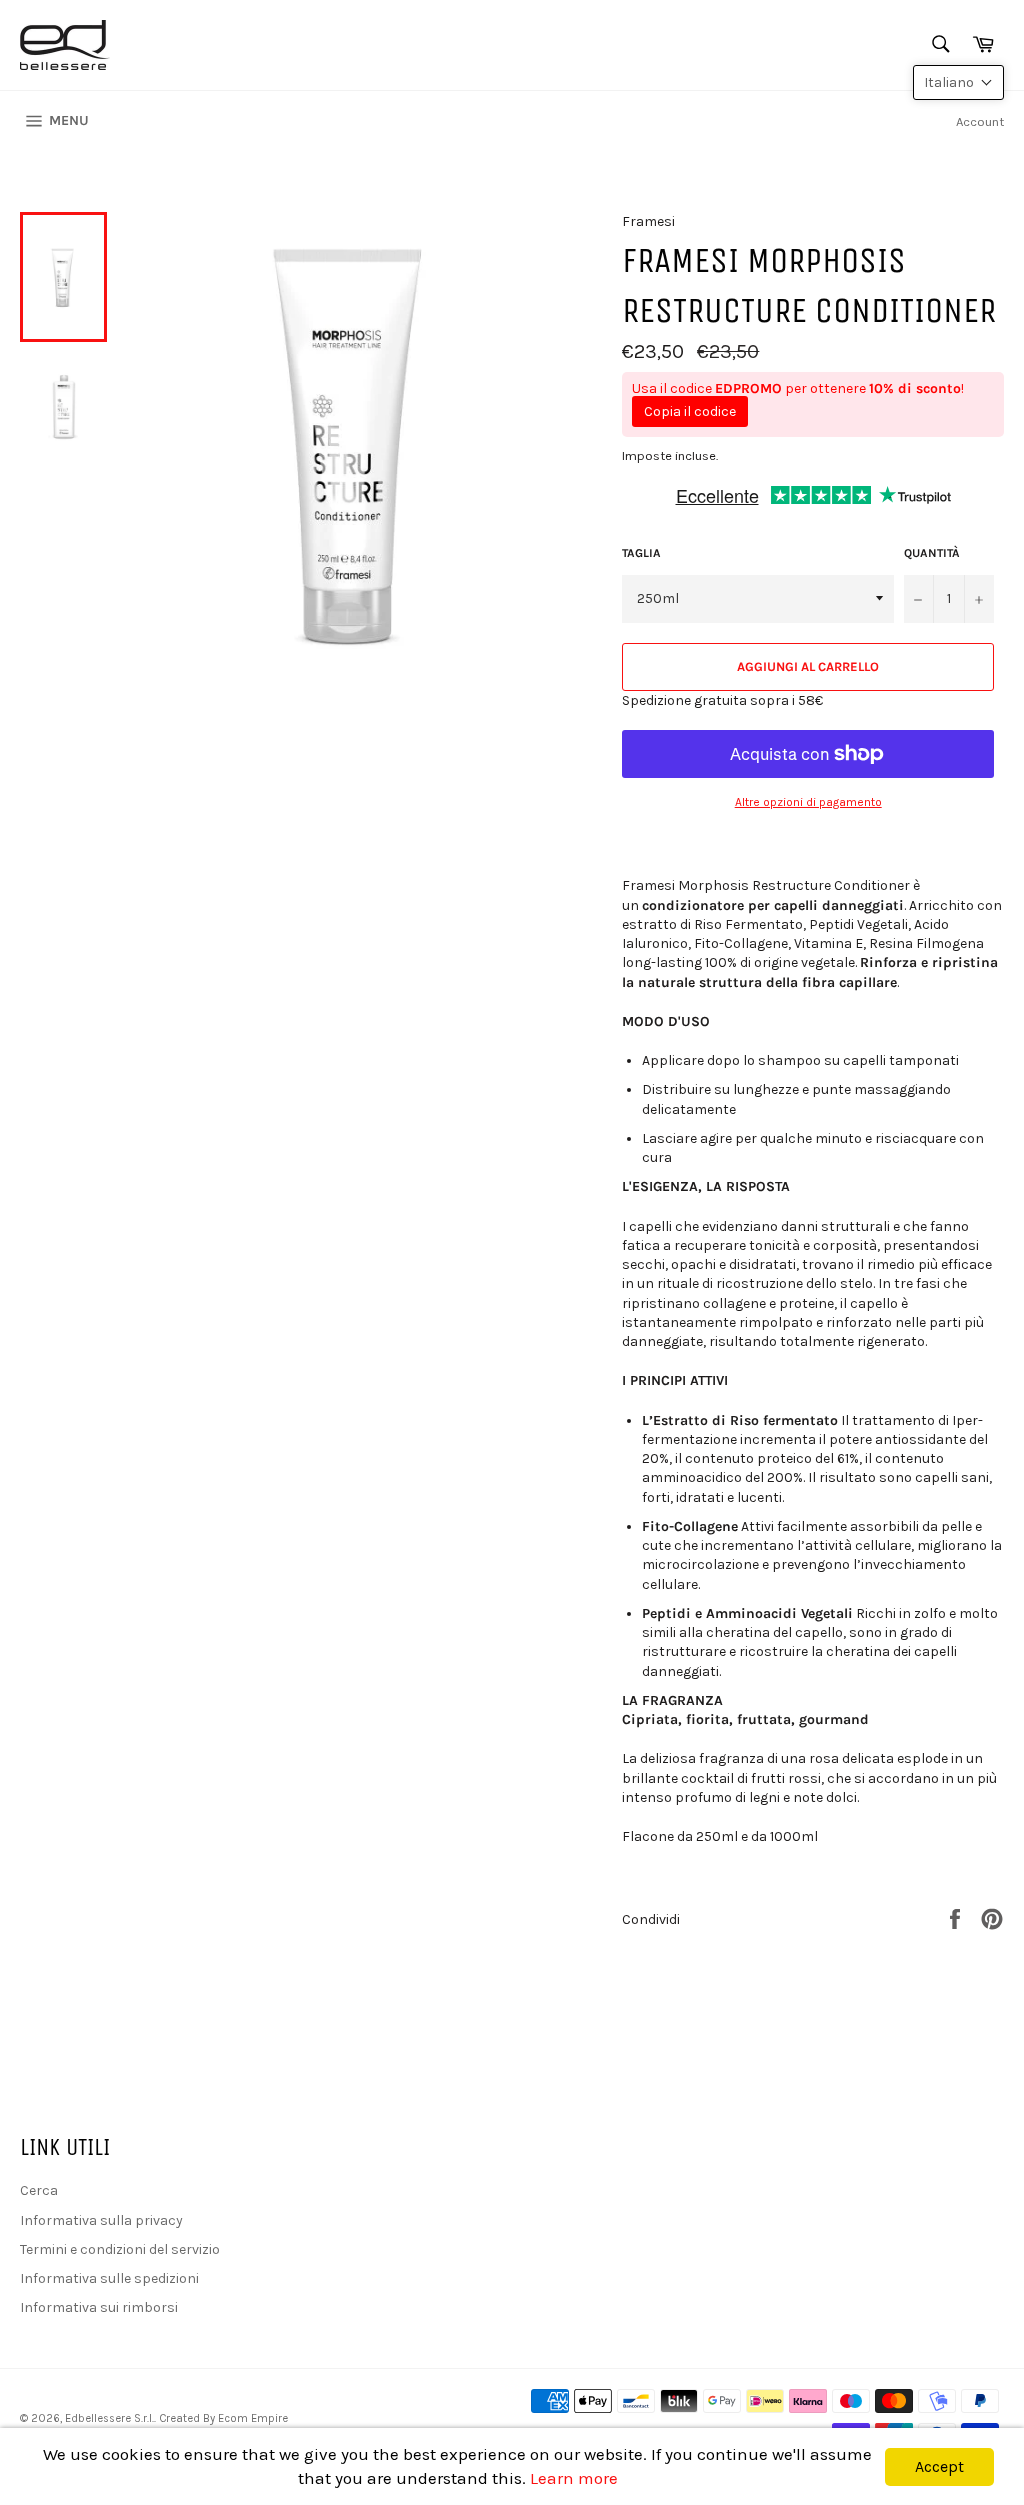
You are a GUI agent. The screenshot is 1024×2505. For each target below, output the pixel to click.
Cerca (39, 2190)
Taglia (641, 553)
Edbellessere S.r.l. (109, 2418)
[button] (958, 82)
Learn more (574, 2478)
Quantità (932, 553)
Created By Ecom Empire (223, 2418)
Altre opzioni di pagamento (808, 802)
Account (980, 121)
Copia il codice (690, 411)
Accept (939, 2466)
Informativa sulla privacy (101, 2220)
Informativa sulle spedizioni (109, 2278)
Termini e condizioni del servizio (120, 2249)
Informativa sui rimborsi (99, 2307)
